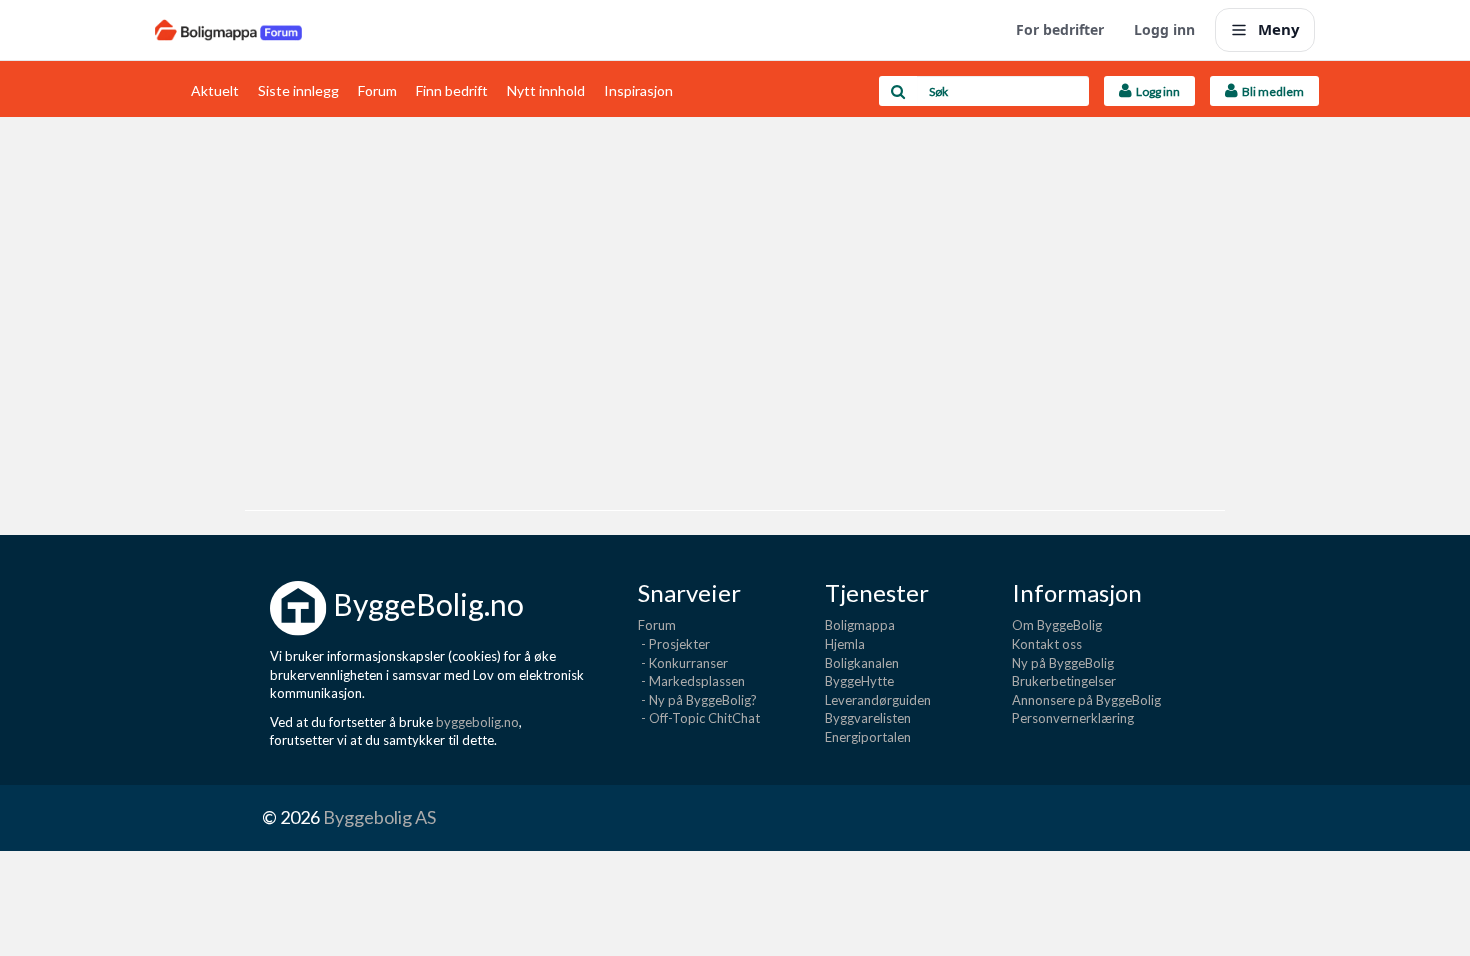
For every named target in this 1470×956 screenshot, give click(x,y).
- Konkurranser (683, 663)
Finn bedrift (452, 90)
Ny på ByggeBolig (1063, 663)
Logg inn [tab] (1156, 91)
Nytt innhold (546, 90)
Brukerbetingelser (1064, 681)
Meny (1279, 29)
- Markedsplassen (691, 681)
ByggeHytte (859, 681)
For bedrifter (1060, 29)
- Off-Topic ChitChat (699, 718)
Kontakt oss (1047, 644)
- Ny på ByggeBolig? (697, 700)
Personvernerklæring (1073, 718)
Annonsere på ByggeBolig (1086, 700)
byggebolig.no (477, 722)
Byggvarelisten (868, 718)
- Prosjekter (674, 644)
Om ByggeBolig (1057, 625)
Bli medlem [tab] (1271, 91)
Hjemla (845, 644)
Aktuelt (215, 90)
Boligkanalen (862, 663)
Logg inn (1164, 29)
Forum (377, 90)
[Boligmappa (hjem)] (228, 30)
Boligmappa (860, 625)
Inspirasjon (638, 90)
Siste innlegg (298, 90)
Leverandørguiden (878, 700)
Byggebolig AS (379, 817)
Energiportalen (868, 737)
